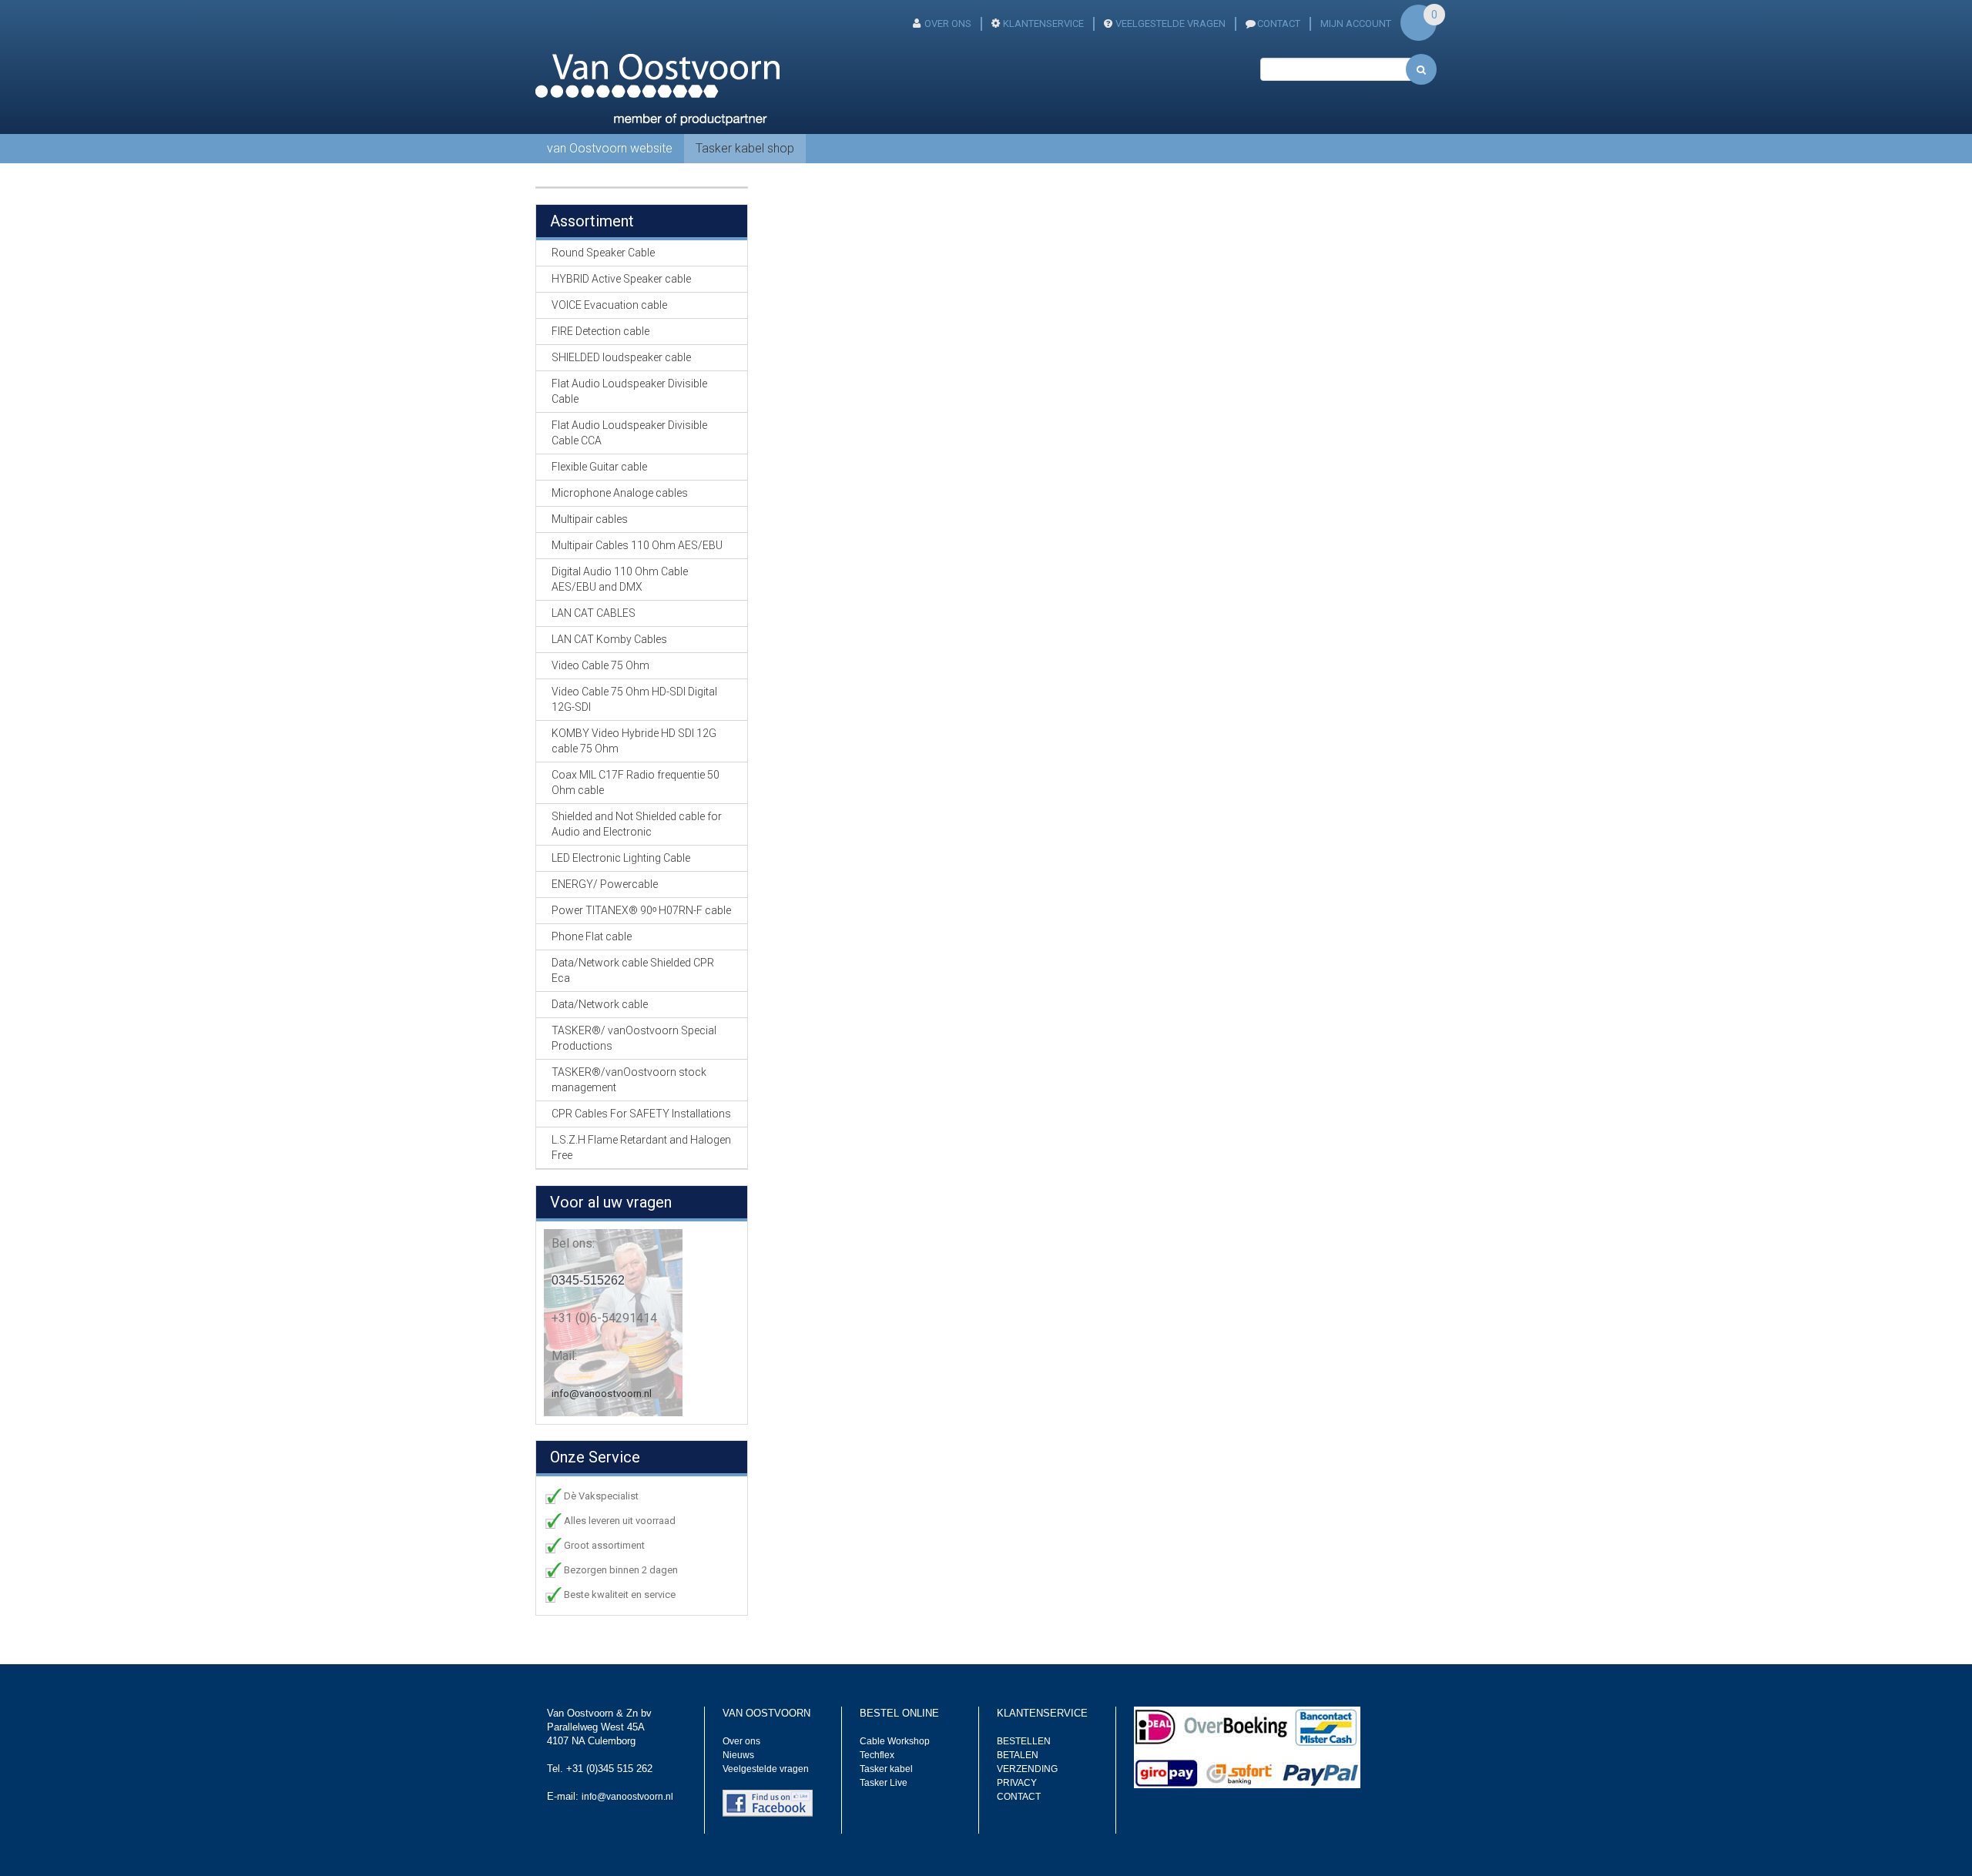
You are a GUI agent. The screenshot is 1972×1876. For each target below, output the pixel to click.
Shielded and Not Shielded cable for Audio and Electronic (637, 824)
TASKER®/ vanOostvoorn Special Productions (634, 1038)
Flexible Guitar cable (599, 467)
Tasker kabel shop (745, 148)
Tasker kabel (886, 1769)
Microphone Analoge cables (620, 493)
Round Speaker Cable (603, 253)
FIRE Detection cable (600, 331)
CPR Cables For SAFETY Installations (641, 1114)
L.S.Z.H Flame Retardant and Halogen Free (641, 1147)
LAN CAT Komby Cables (609, 639)
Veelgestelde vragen (766, 1769)
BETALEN (1018, 1755)
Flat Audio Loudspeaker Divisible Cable (629, 391)
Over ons (741, 1741)
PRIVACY (1017, 1783)
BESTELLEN (1024, 1741)
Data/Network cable (600, 1004)
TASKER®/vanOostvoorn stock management (629, 1080)
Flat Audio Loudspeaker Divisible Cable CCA (629, 433)
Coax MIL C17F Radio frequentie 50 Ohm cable (636, 782)
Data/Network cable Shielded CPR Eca (633, 970)
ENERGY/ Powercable (605, 884)
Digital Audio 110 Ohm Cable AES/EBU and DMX (620, 579)
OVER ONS (948, 23)
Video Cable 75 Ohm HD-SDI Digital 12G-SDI (634, 699)
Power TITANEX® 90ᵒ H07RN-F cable (641, 910)
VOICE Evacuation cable (609, 305)
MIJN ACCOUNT (1356, 23)
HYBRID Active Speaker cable (621, 279)
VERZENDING (1027, 1769)
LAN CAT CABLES (594, 613)
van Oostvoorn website (610, 148)
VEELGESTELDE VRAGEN (1170, 23)
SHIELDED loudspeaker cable (621, 357)
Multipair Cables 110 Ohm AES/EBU (637, 545)
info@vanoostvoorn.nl (602, 1394)
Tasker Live (884, 1783)
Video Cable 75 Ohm (600, 665)
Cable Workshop (895, 1741)
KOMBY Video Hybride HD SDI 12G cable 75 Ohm (634, 741)
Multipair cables (590, 519)
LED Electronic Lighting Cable (621, 858)
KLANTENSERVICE (1043, 23)
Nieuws (738, 1755)
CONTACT (1279, 23)
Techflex (877, 1755)
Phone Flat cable (592, 936)
